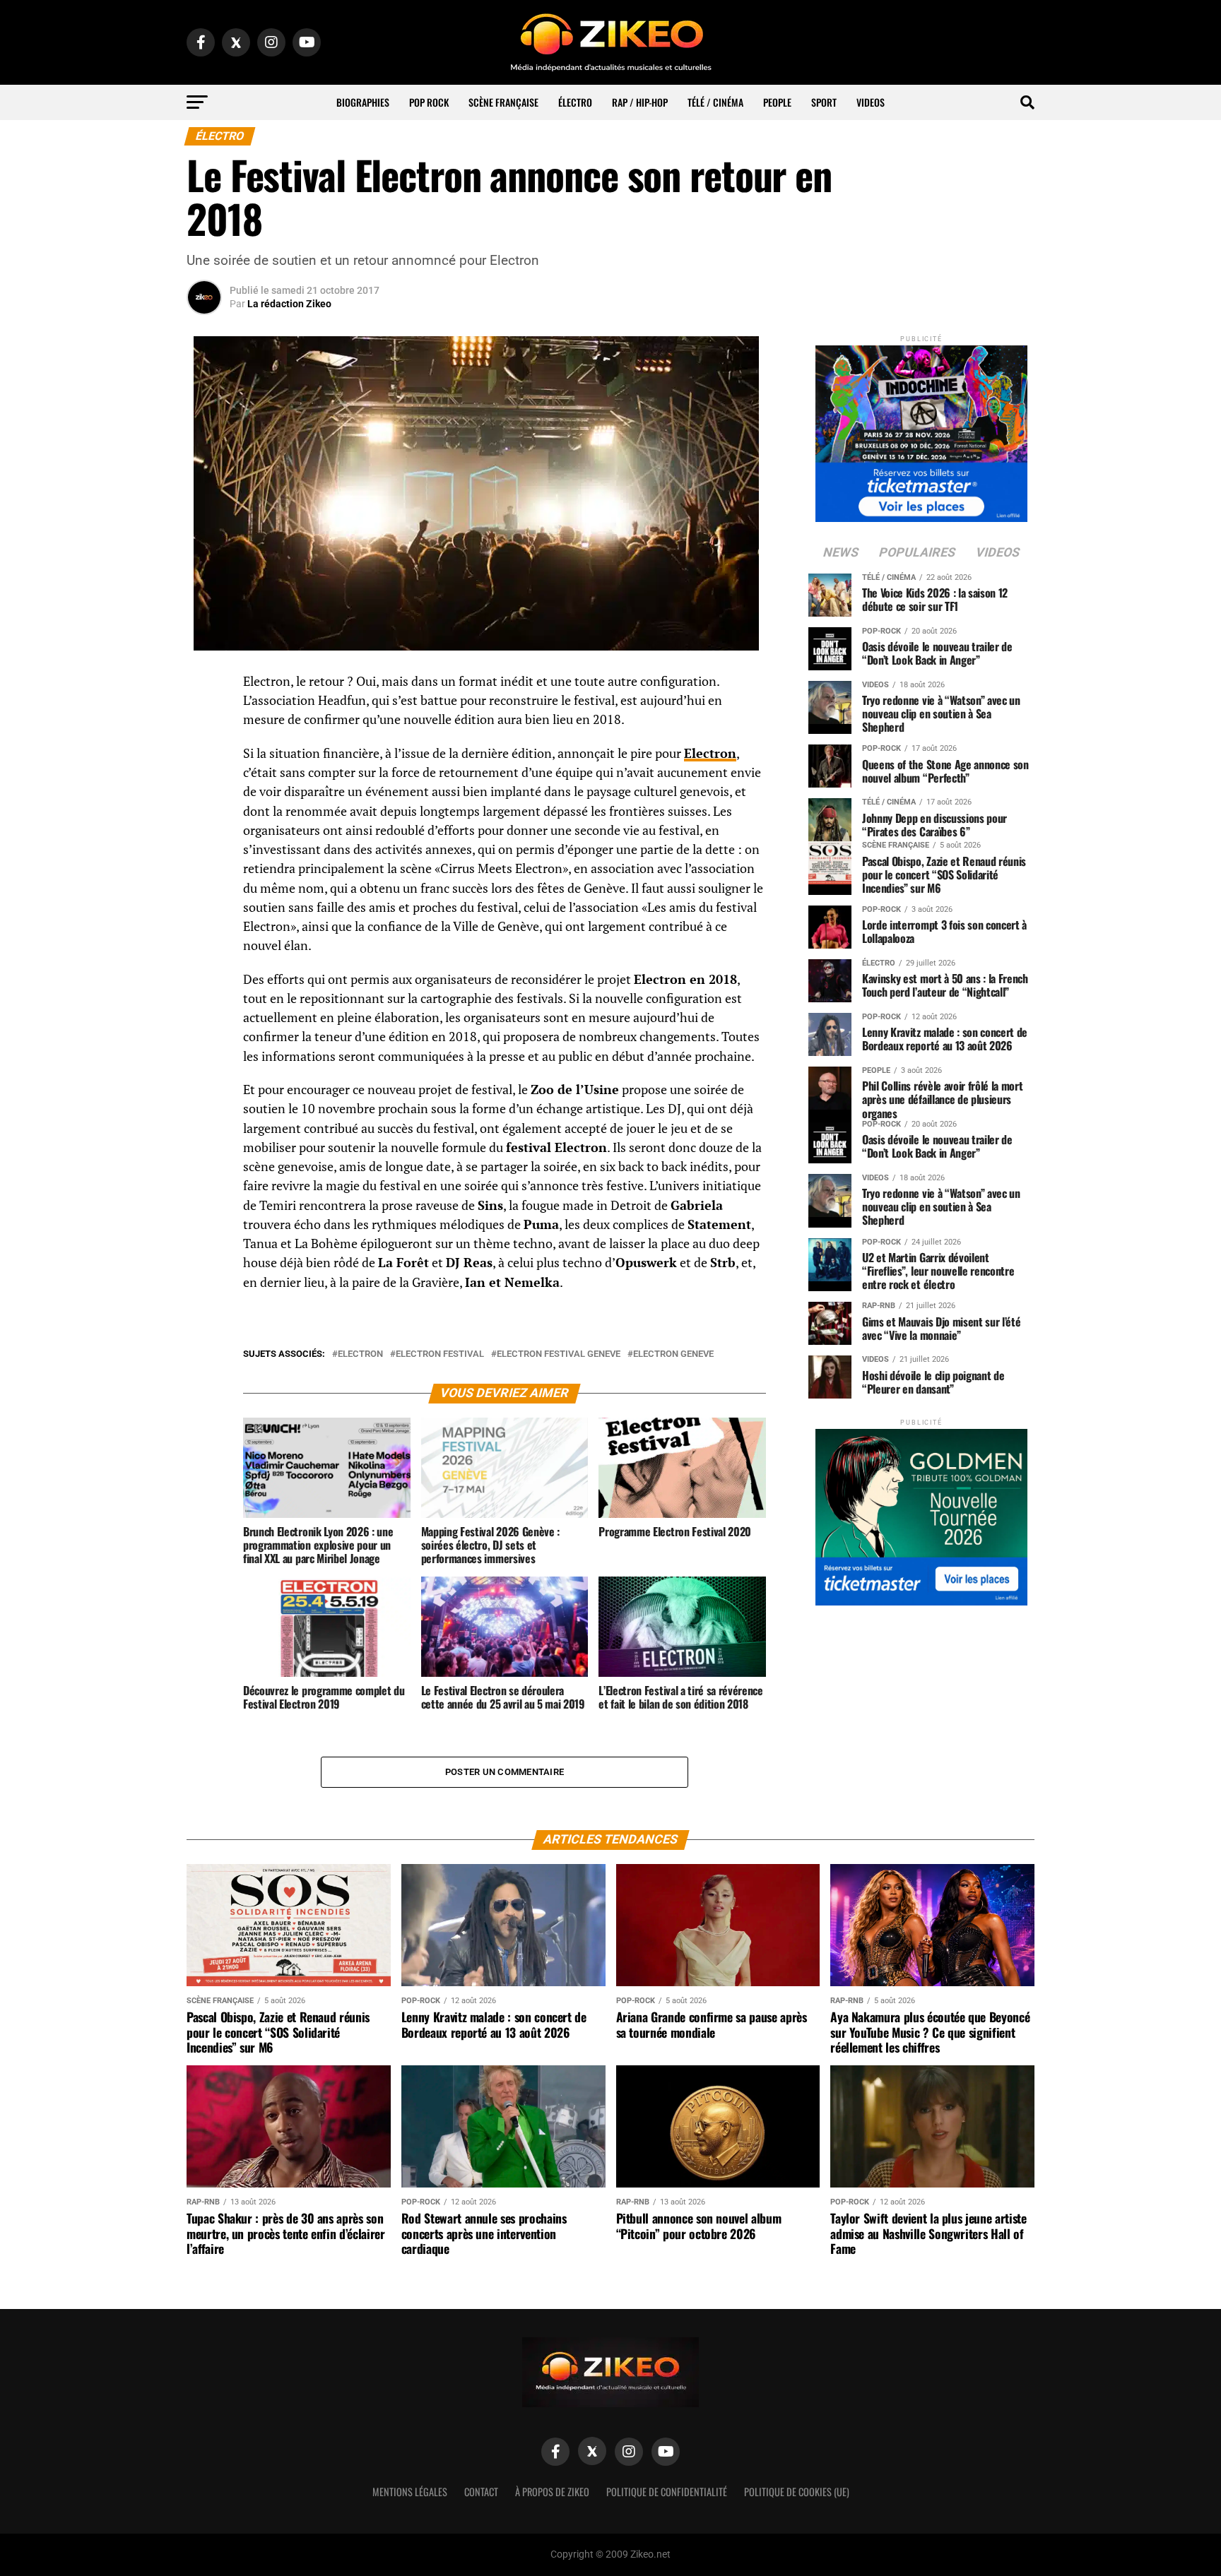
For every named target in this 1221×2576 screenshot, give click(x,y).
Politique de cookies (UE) (797, 2492)
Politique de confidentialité (667, 2492)
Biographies (363, 102)
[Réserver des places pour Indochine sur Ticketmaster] (921, 429)
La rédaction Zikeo (289, 304)
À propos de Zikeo (552, 2492)
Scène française (503, 102)
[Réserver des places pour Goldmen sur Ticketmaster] (921, 1513)
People (777, 102)
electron (360, 1354)
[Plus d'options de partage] (204, 821)
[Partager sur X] (204, 754)
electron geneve (673, 1354)
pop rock (429, 102)
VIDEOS (871, 102)
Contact (481, 2492)
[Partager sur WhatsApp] (204, 720)
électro (575, 102)
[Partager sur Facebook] (204, 686)
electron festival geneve (559, 1354)
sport (824, 102)
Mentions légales (410, 2492)
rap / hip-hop (640, 102)
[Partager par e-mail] (204, 788)
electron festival (440, 1354)
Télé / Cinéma (715, 102)
